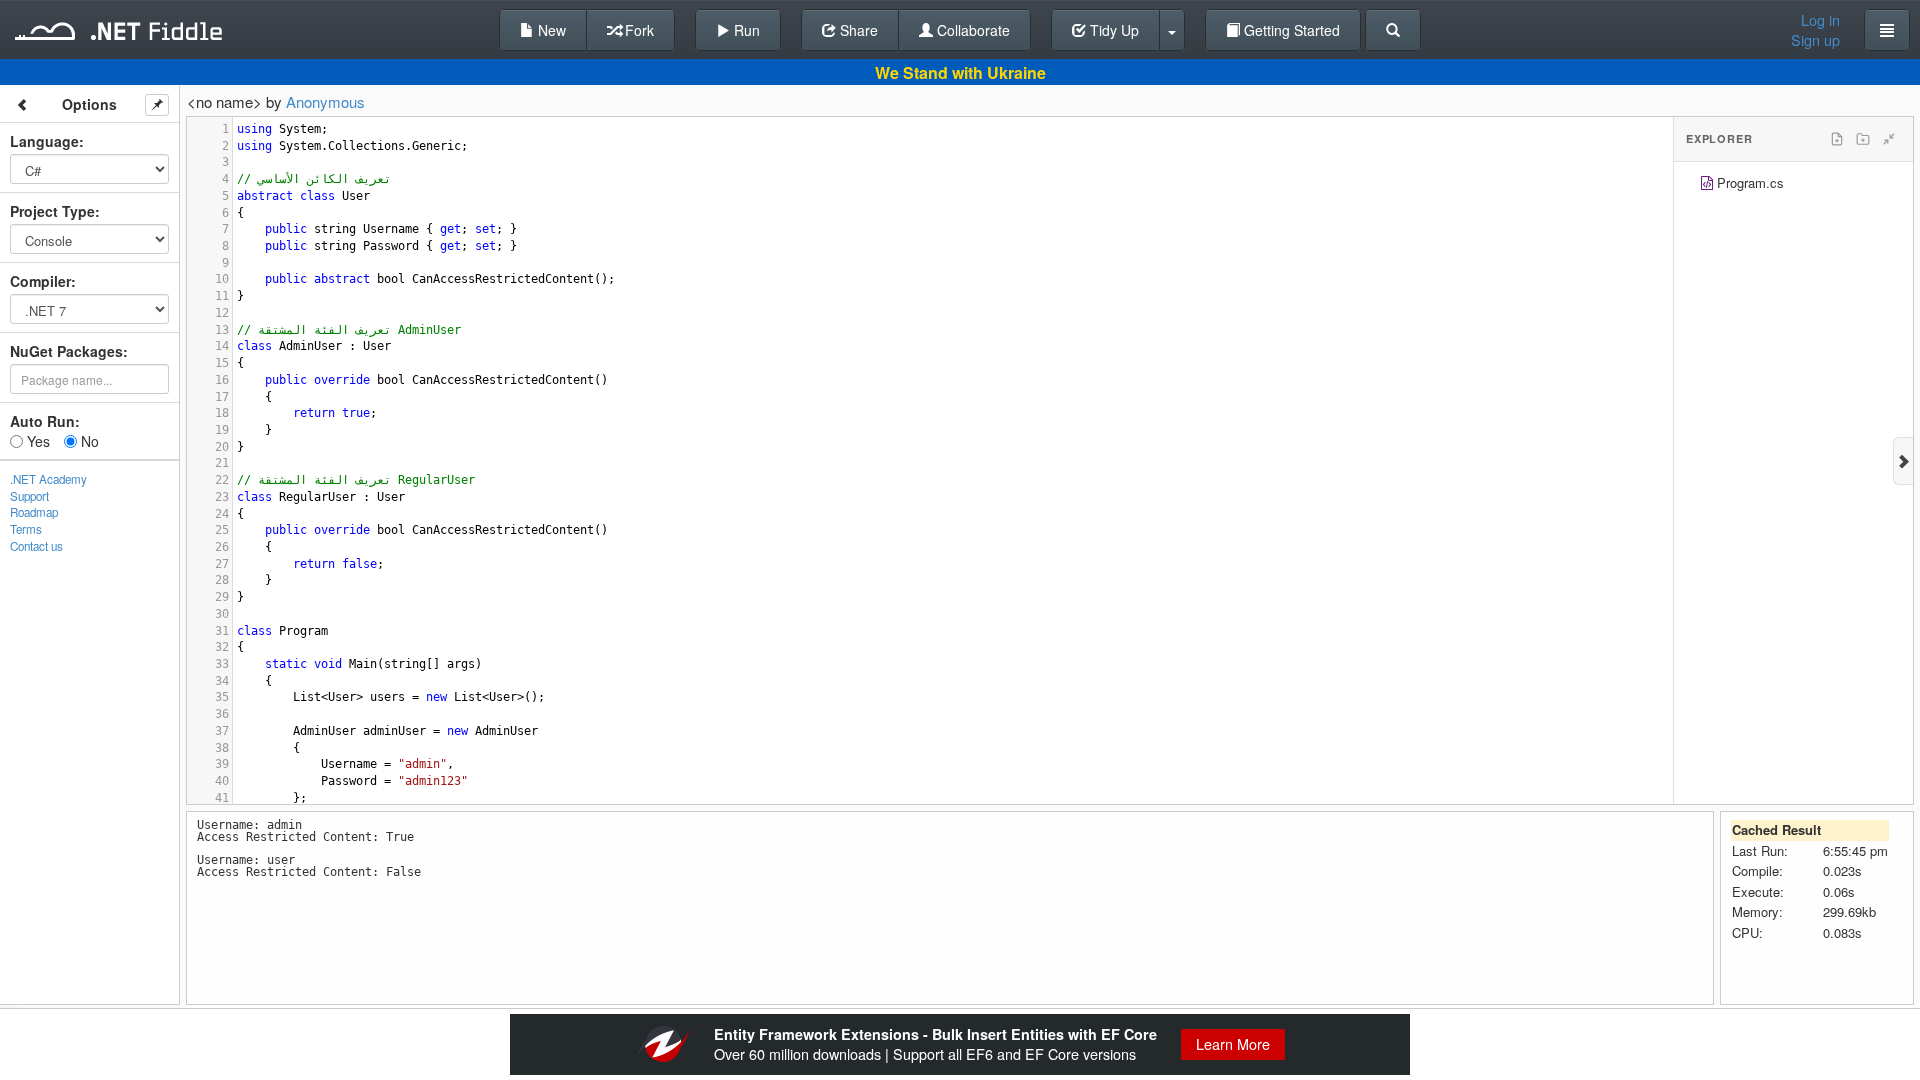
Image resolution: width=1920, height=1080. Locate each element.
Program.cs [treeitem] (1750, 182)
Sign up (1815, 40)
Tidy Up (1112, 30)
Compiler (40, 281)
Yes (36, 441)
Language (44, 141)
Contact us (36, 546)
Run (745, 30)
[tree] (1793, 185)
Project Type (52, 211)
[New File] (1837, 139)
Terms (26, 529)
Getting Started (1290, 30)
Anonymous (325, 101)
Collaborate (971, 30)
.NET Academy (48, 479)
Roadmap (34, 512)
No (88, 441)
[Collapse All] (1889, 139)
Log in (1820, 20)
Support (29, 496)
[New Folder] (1863, 139)
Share (857, 30)
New (550, 30)
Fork (637, 30)
